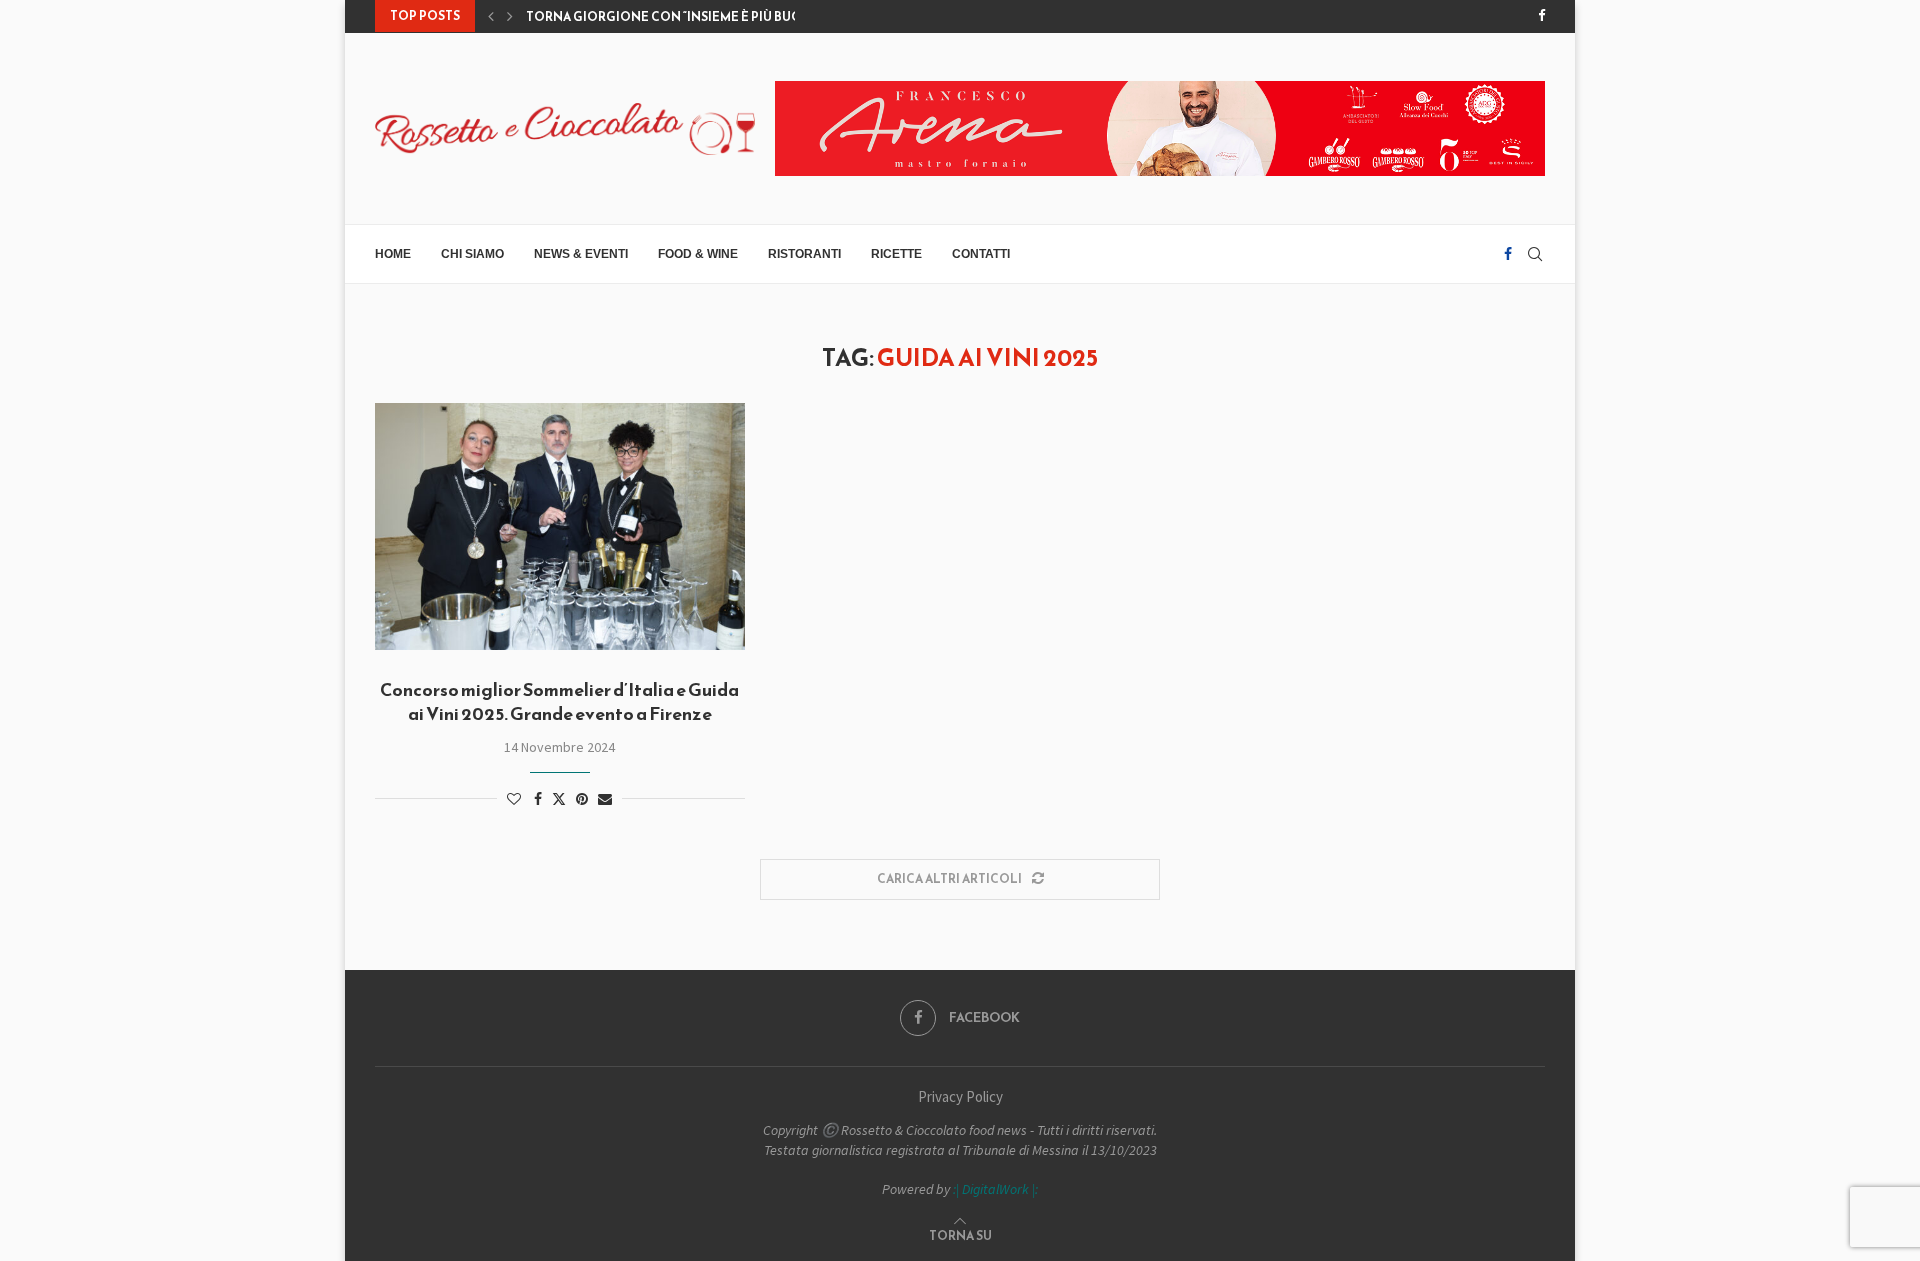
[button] (491, 16)
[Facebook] (1541, 16)
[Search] (1535, 254)
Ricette (896, 254)
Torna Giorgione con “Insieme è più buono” (676, 17)
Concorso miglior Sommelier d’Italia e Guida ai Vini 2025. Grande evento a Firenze (559, 701)
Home (393, 254)
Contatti (981, 254)
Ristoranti (804, 254)
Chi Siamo (472, 254)
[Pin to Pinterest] (582, 799)
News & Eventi (581, 254)
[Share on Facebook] (538, 799)
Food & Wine (698, 254)
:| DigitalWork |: (995, 1189)
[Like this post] (514, 799)
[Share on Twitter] (559, 799)
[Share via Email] (605, 799)
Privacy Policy (960, 1096)
